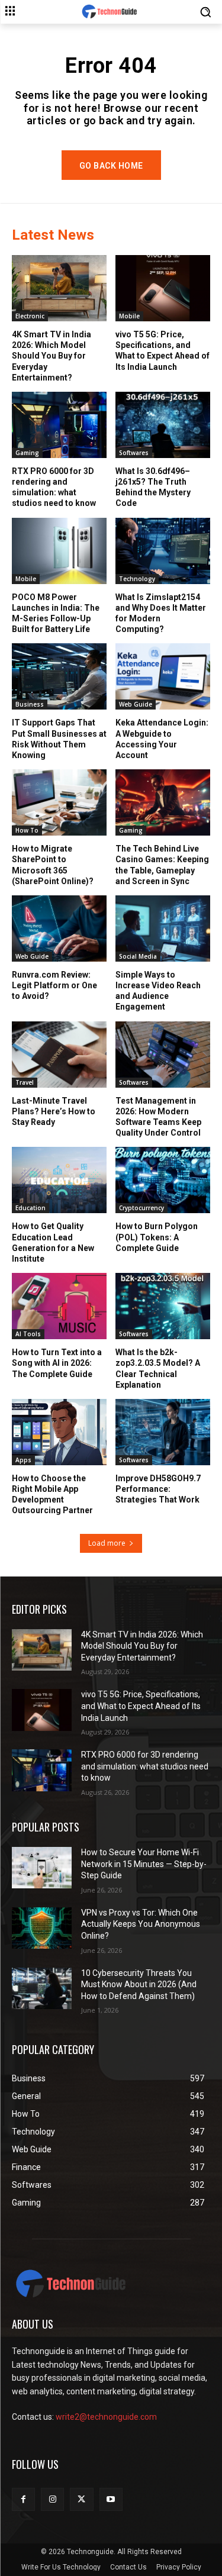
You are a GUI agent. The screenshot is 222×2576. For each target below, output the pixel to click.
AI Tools (28, 1334)
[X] (81, 2499)
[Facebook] (23, 2499)
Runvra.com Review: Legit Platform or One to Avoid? (54, 985)
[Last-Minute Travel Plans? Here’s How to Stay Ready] (59, 1055)
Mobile (129, 316)
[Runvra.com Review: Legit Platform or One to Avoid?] (59, 928)
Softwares (134, 453)
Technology (137, 579)
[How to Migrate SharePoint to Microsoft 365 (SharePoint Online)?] (59, 802)
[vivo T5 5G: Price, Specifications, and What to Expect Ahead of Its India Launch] (163, 288)
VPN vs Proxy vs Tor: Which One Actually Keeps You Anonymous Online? (141, 1924)
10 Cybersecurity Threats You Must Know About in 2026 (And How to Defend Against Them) (139, 1985)
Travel (25, 1082)
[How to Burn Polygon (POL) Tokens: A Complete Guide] (163, 1180)
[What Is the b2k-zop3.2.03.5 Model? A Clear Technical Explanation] (163, 1306)
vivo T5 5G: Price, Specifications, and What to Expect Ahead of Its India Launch (163, 351)
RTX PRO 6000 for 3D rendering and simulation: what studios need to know (54, 487)
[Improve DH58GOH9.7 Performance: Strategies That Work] (163, 1432)
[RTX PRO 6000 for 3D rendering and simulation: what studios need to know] (59, 425)
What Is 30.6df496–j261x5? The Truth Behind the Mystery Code (153, 487)
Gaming (27, 453)
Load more (107, 1543)
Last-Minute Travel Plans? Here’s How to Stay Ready (54, 1111)
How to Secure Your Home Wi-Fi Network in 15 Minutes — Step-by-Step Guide (144, 1864)
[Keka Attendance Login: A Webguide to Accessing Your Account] (163, 676)
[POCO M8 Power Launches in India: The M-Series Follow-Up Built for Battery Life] (59, 551)
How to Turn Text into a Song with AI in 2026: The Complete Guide (57, 1363)
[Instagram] (52, 2499)
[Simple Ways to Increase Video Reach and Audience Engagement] (163, 928)
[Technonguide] (111, 12)
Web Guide (136, 704)
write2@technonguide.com (106, 2417)
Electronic (30, 316)
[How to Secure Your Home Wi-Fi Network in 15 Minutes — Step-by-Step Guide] (42, 1868)
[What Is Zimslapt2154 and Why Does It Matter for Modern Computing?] (163, 551)
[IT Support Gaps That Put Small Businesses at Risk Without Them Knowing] (59, 676)
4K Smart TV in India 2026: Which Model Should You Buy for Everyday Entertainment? (52, 356)
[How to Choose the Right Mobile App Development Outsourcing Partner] (59, 1432)
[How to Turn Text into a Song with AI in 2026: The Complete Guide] (59, 1306)
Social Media (138, 956)
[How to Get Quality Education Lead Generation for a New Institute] (59, 1180)
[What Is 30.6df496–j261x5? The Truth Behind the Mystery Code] (163, 425)
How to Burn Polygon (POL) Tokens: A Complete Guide (157, 1237)
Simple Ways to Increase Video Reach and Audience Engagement (158, 991)
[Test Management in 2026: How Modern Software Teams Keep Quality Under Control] (163, 1055)
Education (30, 1208)
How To (27, 830)
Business (30, 704)
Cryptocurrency (141, 1208)
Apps (23, 1460)
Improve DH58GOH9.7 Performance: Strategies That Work (158, 1489)
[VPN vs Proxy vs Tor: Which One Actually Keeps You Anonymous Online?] (42, 1928)
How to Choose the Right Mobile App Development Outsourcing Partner (52, 1495)
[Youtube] (111, 2499)
